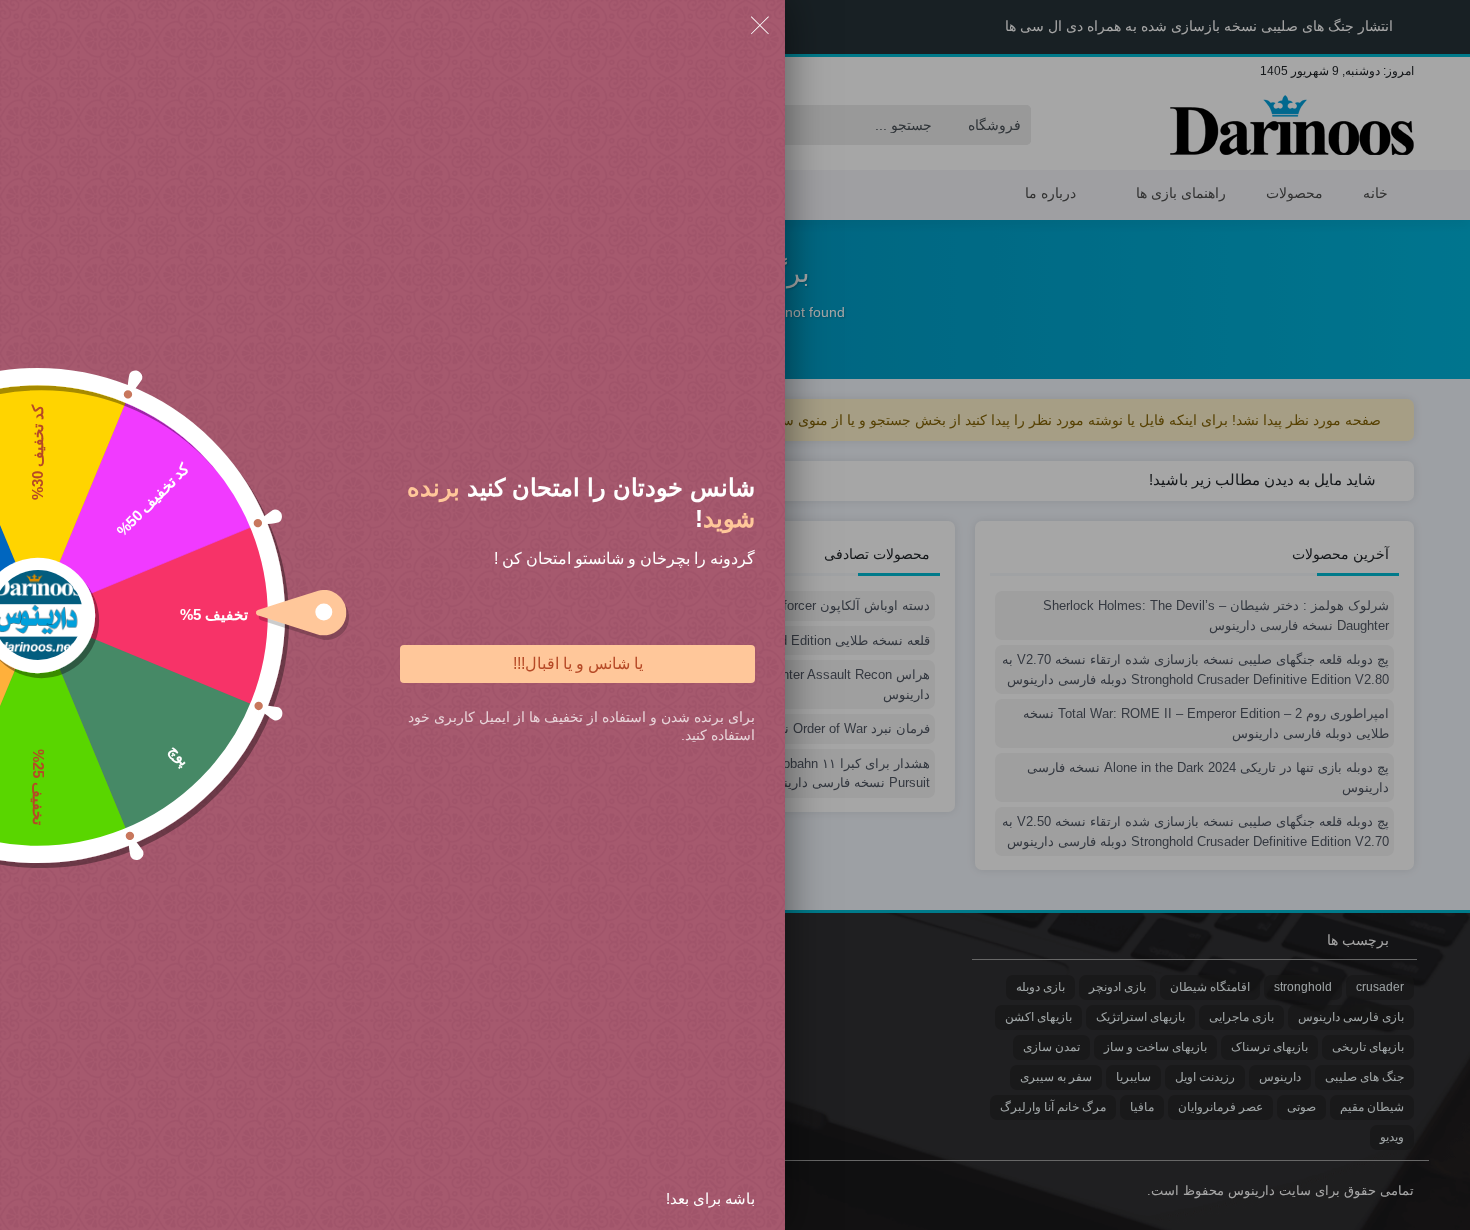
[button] (760, 28)
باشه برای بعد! (710, 1198)
